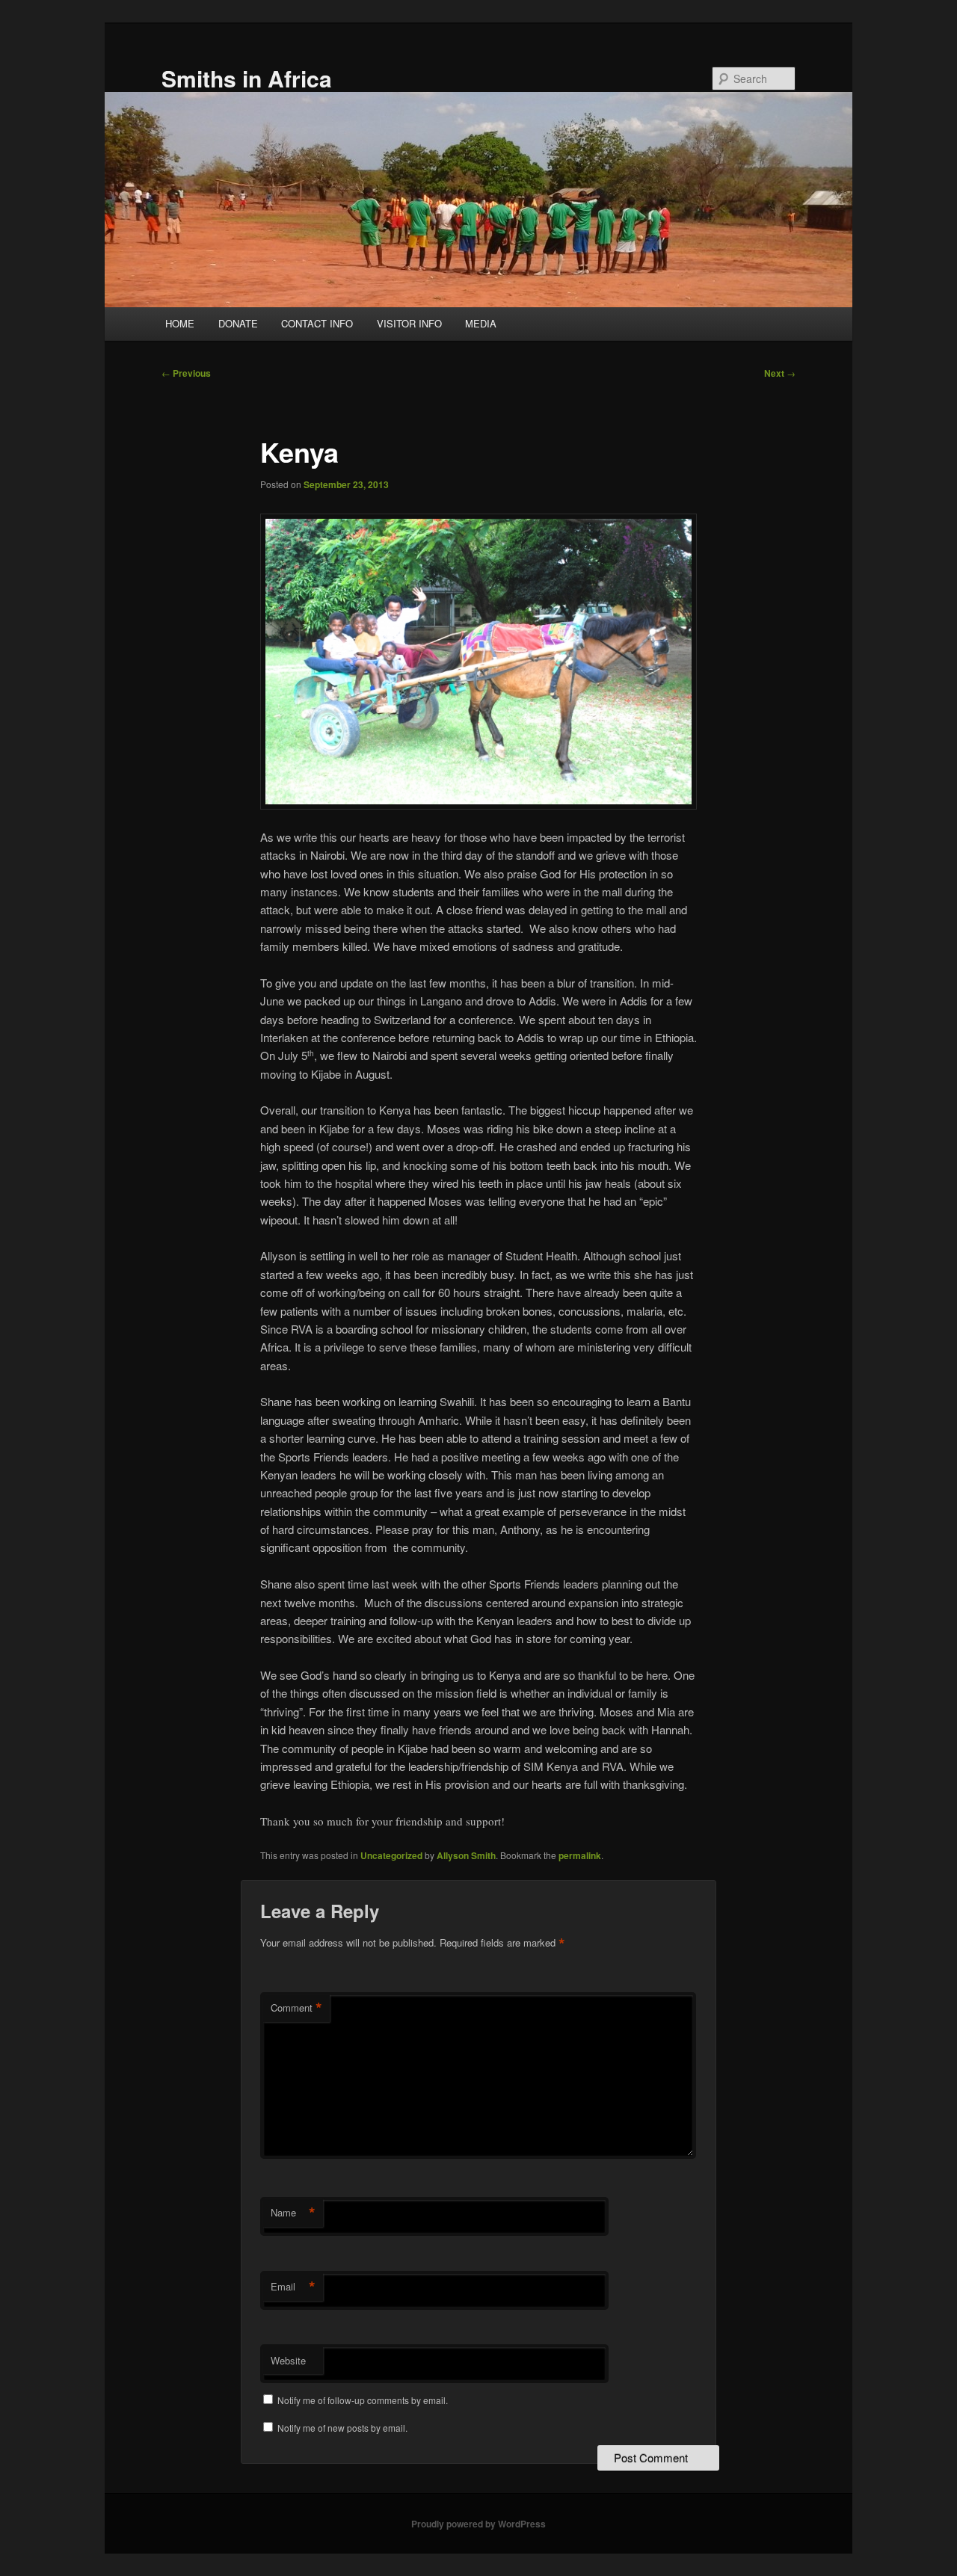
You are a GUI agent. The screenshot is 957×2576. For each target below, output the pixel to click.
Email (293, 2287)
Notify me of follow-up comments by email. (363, 2400)
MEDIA (481, 323)
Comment (296, 2008)
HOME (180, 323)
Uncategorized (391, 1855)
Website (288, 2360)
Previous (186, 373)
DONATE (238, 323)
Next (780, 373)
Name (293, 2213)
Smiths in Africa (247, 78)
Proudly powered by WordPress (478, 2524)
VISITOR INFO (409, 323)
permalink (580, 1855)
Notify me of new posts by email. (342, 2428)
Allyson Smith (466, 1855)
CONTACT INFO (317, 323)
